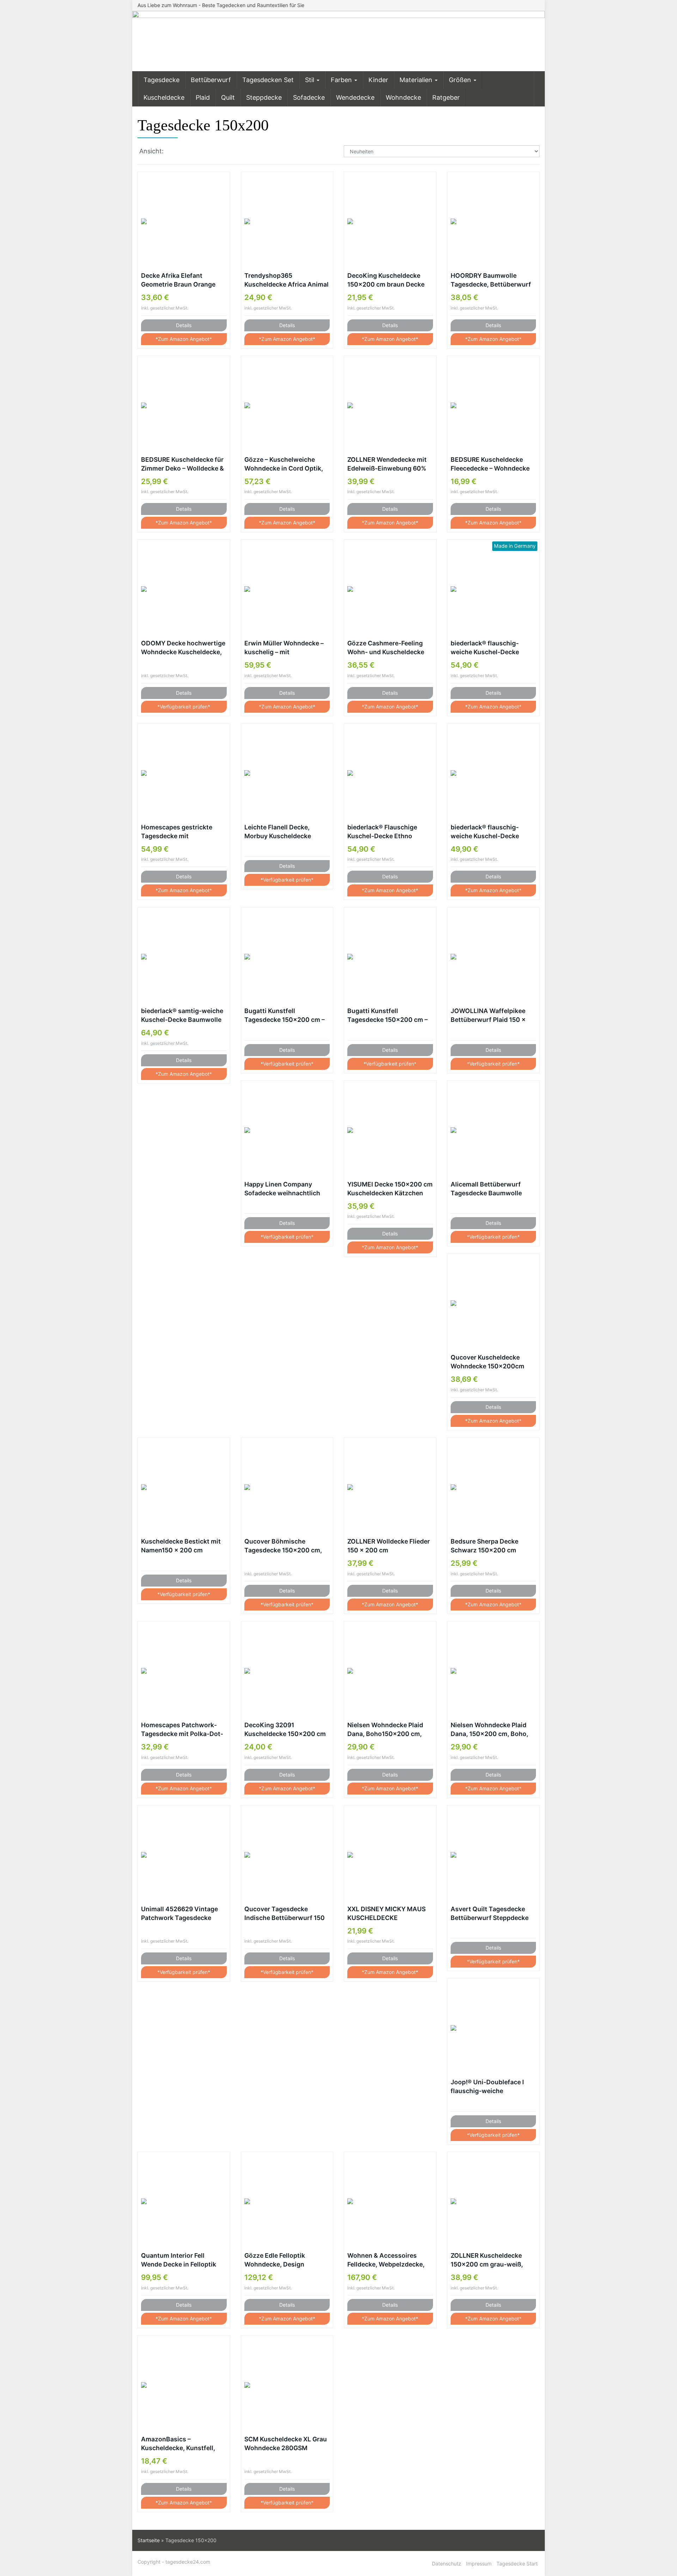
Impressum (479, 2563)
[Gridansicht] (173, 152)
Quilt (228, 97)
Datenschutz (447, 2563)
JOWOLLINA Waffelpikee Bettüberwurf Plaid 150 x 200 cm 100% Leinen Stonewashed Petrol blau (488, 1016)
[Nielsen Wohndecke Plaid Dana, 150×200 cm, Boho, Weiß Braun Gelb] (493, 1671)
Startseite (149, 2540)
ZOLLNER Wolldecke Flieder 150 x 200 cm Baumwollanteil (389, 1546)
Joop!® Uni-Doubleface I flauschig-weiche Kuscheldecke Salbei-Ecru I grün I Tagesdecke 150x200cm (491, 2087)
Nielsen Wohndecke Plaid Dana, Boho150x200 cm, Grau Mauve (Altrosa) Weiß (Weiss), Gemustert (388, 1730)
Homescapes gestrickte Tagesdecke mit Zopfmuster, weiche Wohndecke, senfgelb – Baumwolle (177, 832)
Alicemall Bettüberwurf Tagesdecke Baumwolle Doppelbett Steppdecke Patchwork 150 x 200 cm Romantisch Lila (488, 1189)
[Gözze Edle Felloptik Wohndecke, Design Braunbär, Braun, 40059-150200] (287, 2201)
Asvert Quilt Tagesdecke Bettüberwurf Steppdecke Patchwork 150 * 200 (490, 1914)
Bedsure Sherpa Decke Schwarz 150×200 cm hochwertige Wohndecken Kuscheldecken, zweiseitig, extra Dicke (492, 1546)
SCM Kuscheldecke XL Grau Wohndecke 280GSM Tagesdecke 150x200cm (286, 2444)
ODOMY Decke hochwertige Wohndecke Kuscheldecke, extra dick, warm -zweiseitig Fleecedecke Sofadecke (184, 648)
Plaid (203, 97)
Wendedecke (355, 97)
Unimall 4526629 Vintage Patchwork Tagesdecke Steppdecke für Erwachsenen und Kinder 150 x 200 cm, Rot (179, 1914)
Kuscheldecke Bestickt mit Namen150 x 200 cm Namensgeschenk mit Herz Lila (181, 1546)
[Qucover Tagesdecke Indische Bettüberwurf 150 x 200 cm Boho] (287, 1855)
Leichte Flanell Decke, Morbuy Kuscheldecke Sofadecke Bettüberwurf (281, 832)
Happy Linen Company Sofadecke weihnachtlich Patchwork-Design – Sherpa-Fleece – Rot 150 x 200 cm (283, 1189)
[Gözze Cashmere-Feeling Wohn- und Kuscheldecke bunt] (390, 589)
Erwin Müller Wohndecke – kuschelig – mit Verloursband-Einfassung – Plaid (286, 648)
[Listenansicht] (188, 152)
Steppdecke (264, 97)
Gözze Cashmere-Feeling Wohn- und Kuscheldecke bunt (386, 648)
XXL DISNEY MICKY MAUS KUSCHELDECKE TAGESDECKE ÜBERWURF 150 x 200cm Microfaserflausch (386, 1914)
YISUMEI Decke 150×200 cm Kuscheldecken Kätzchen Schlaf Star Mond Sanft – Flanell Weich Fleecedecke (390, 1189)
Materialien (417, 80)
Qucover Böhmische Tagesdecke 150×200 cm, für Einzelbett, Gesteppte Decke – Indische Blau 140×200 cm (283, 1546)
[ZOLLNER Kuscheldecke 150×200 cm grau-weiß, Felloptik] (493, 2201)
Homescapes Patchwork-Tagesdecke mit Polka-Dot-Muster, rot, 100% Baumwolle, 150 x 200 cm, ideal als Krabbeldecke (182, 1730)
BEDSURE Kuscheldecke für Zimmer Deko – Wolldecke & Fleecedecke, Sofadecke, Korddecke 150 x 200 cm (182, 464)
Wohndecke (403, 97)
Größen (461, 80)
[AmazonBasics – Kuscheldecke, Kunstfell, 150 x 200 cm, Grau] (184, 2385)
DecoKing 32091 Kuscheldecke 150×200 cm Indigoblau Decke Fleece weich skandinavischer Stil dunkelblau (285, 1730)
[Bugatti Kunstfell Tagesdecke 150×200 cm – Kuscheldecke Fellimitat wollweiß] (390, 957)
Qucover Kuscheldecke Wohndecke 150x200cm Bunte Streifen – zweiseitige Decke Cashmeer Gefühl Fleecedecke (493, 1362)
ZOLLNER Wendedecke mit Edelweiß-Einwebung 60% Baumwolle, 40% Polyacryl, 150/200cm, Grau (388, 464)
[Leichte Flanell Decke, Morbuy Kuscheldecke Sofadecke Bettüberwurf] (287, 773)
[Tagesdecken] (338, 41)
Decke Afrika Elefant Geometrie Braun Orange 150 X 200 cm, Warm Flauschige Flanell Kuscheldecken (178, 280)
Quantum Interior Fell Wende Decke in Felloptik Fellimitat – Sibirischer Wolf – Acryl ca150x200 (182, 2260)
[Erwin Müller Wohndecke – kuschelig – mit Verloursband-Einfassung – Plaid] (287, 589)
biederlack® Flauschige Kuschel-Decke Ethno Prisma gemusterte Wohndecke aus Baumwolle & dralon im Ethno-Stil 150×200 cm (389, 832)
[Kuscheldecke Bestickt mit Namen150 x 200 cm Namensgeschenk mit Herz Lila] (184, 1487)
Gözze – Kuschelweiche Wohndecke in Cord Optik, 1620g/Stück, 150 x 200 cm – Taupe (286, 464)
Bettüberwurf (211, 80)
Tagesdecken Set (268, 80)
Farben (342, 80)
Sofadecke (309, 97)
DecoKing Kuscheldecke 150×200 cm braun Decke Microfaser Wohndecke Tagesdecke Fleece (386, 280)
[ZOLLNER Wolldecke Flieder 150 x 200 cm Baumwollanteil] (390, 1487)
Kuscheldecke (164, 97)
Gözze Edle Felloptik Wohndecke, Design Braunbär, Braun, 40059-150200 (282, 2260)
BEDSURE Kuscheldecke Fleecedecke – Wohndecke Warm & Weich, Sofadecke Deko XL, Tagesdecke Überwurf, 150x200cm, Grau (490, 464)
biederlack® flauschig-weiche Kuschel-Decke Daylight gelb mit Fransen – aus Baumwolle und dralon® (493, 648)
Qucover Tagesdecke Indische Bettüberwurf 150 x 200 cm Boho (285, 1914)
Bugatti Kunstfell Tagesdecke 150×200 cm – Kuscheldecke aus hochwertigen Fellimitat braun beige (285, 1016)
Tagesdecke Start (517, 2563)
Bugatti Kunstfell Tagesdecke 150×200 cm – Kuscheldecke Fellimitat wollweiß (388, 1016)
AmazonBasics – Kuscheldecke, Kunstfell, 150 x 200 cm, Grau (178, 2444)
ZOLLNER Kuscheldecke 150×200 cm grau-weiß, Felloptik (487, 2260)
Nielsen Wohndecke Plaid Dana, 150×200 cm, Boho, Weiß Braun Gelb (489, 1730)
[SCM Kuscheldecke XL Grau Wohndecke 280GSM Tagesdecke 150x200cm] (287, 2385)
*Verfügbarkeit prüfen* (184, 707)
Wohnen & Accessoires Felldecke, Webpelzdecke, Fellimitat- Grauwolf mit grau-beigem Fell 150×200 (387, 2260)
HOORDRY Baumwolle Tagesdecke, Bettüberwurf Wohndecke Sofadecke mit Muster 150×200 (491, 280)
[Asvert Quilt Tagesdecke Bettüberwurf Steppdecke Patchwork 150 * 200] (493, 1855)
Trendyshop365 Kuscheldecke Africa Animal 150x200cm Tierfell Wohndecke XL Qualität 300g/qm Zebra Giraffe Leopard (286, 280)
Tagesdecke (161, 80)
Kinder (378, 80)
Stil (310, 80)
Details (184, 325)
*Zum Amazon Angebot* (184, 339)
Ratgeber (446, 97)
